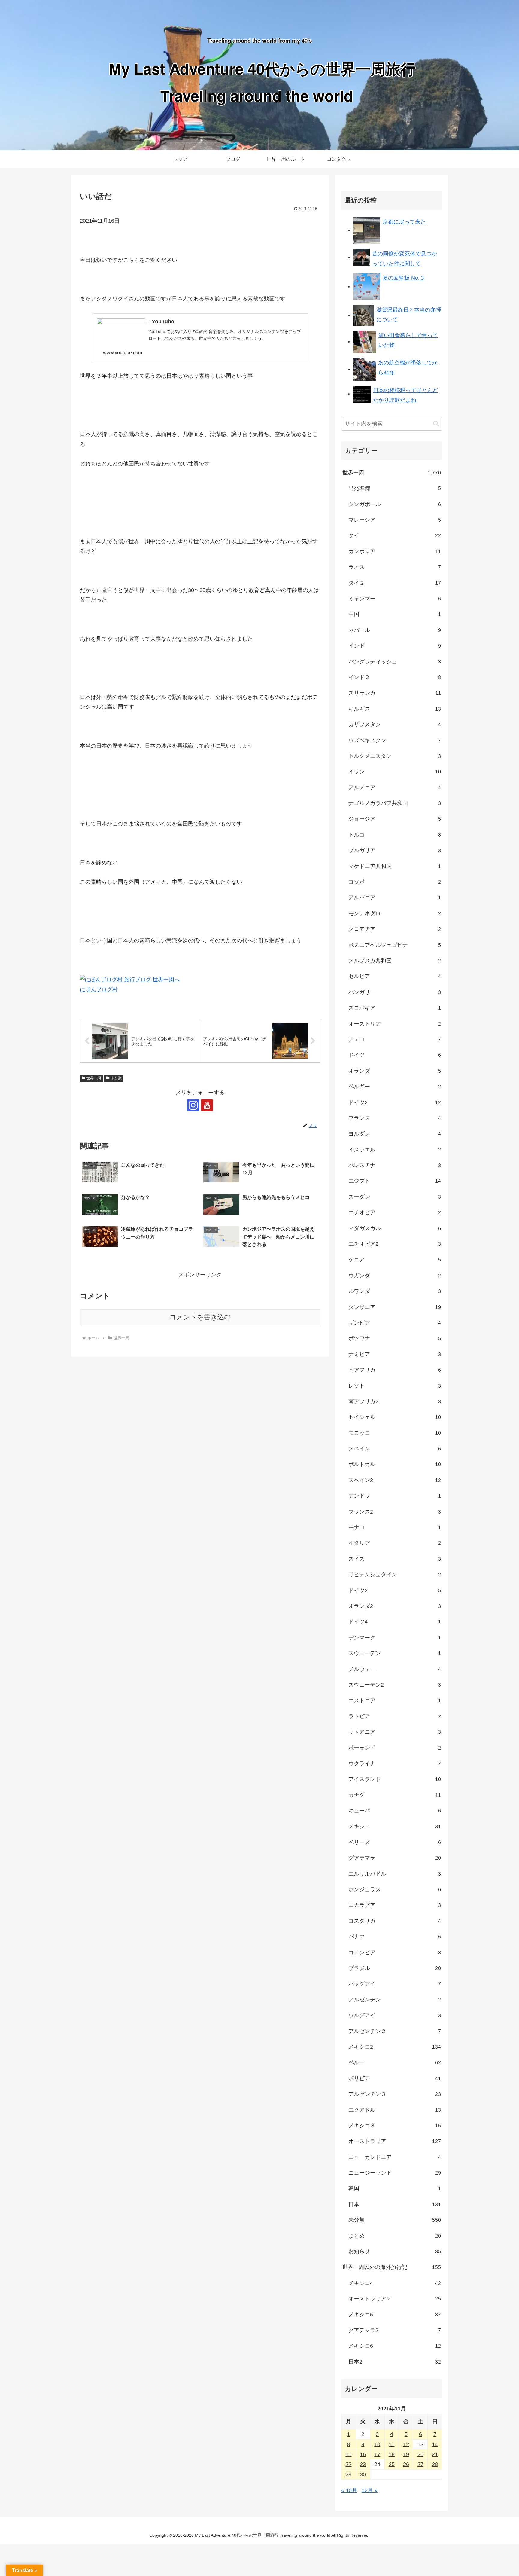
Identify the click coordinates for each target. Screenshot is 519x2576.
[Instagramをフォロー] (193, 1105)
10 (377, 2444)
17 (377, 2454)
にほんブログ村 (99, 989)
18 (392, 2454)
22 (348, 2464)
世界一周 (94, 1078)
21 (435, 2454)
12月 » (370, 2490)
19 (406, 2454)
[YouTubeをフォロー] (207, 1105)
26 (406, 2464)
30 (363, 2474)
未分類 (116, 1078)
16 (363, 2454)
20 (420, 2454)
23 (363, 2464)
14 (435, 2444)
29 (348, 2474)
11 (392, 2444)
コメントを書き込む (200, 1317)
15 (348, 2454)
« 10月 (349, 2490)
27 (420, 2464)
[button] (436, 424)
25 (392, 2464)
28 (435, 2464)
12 (406, 2444)
